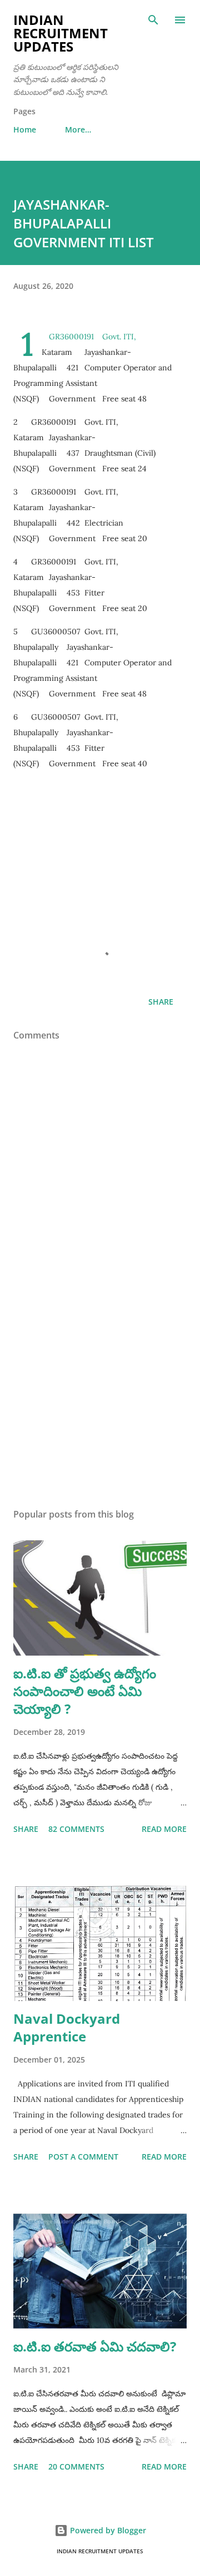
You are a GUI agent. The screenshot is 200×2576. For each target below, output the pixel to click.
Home (25, 129)
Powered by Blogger (107, 2530)
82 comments (76, 1829)
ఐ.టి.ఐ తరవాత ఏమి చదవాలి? (95, 2346)
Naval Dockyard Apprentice (67, 2027)
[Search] (153, 20)
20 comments (76, 2466)
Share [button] (161, 1002)
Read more (164, 1829)
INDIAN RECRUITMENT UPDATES (61, 33)
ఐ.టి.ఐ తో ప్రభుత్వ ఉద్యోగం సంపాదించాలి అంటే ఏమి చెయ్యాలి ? (85, 1691)
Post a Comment (83, 2157)
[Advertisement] (100, 879)
